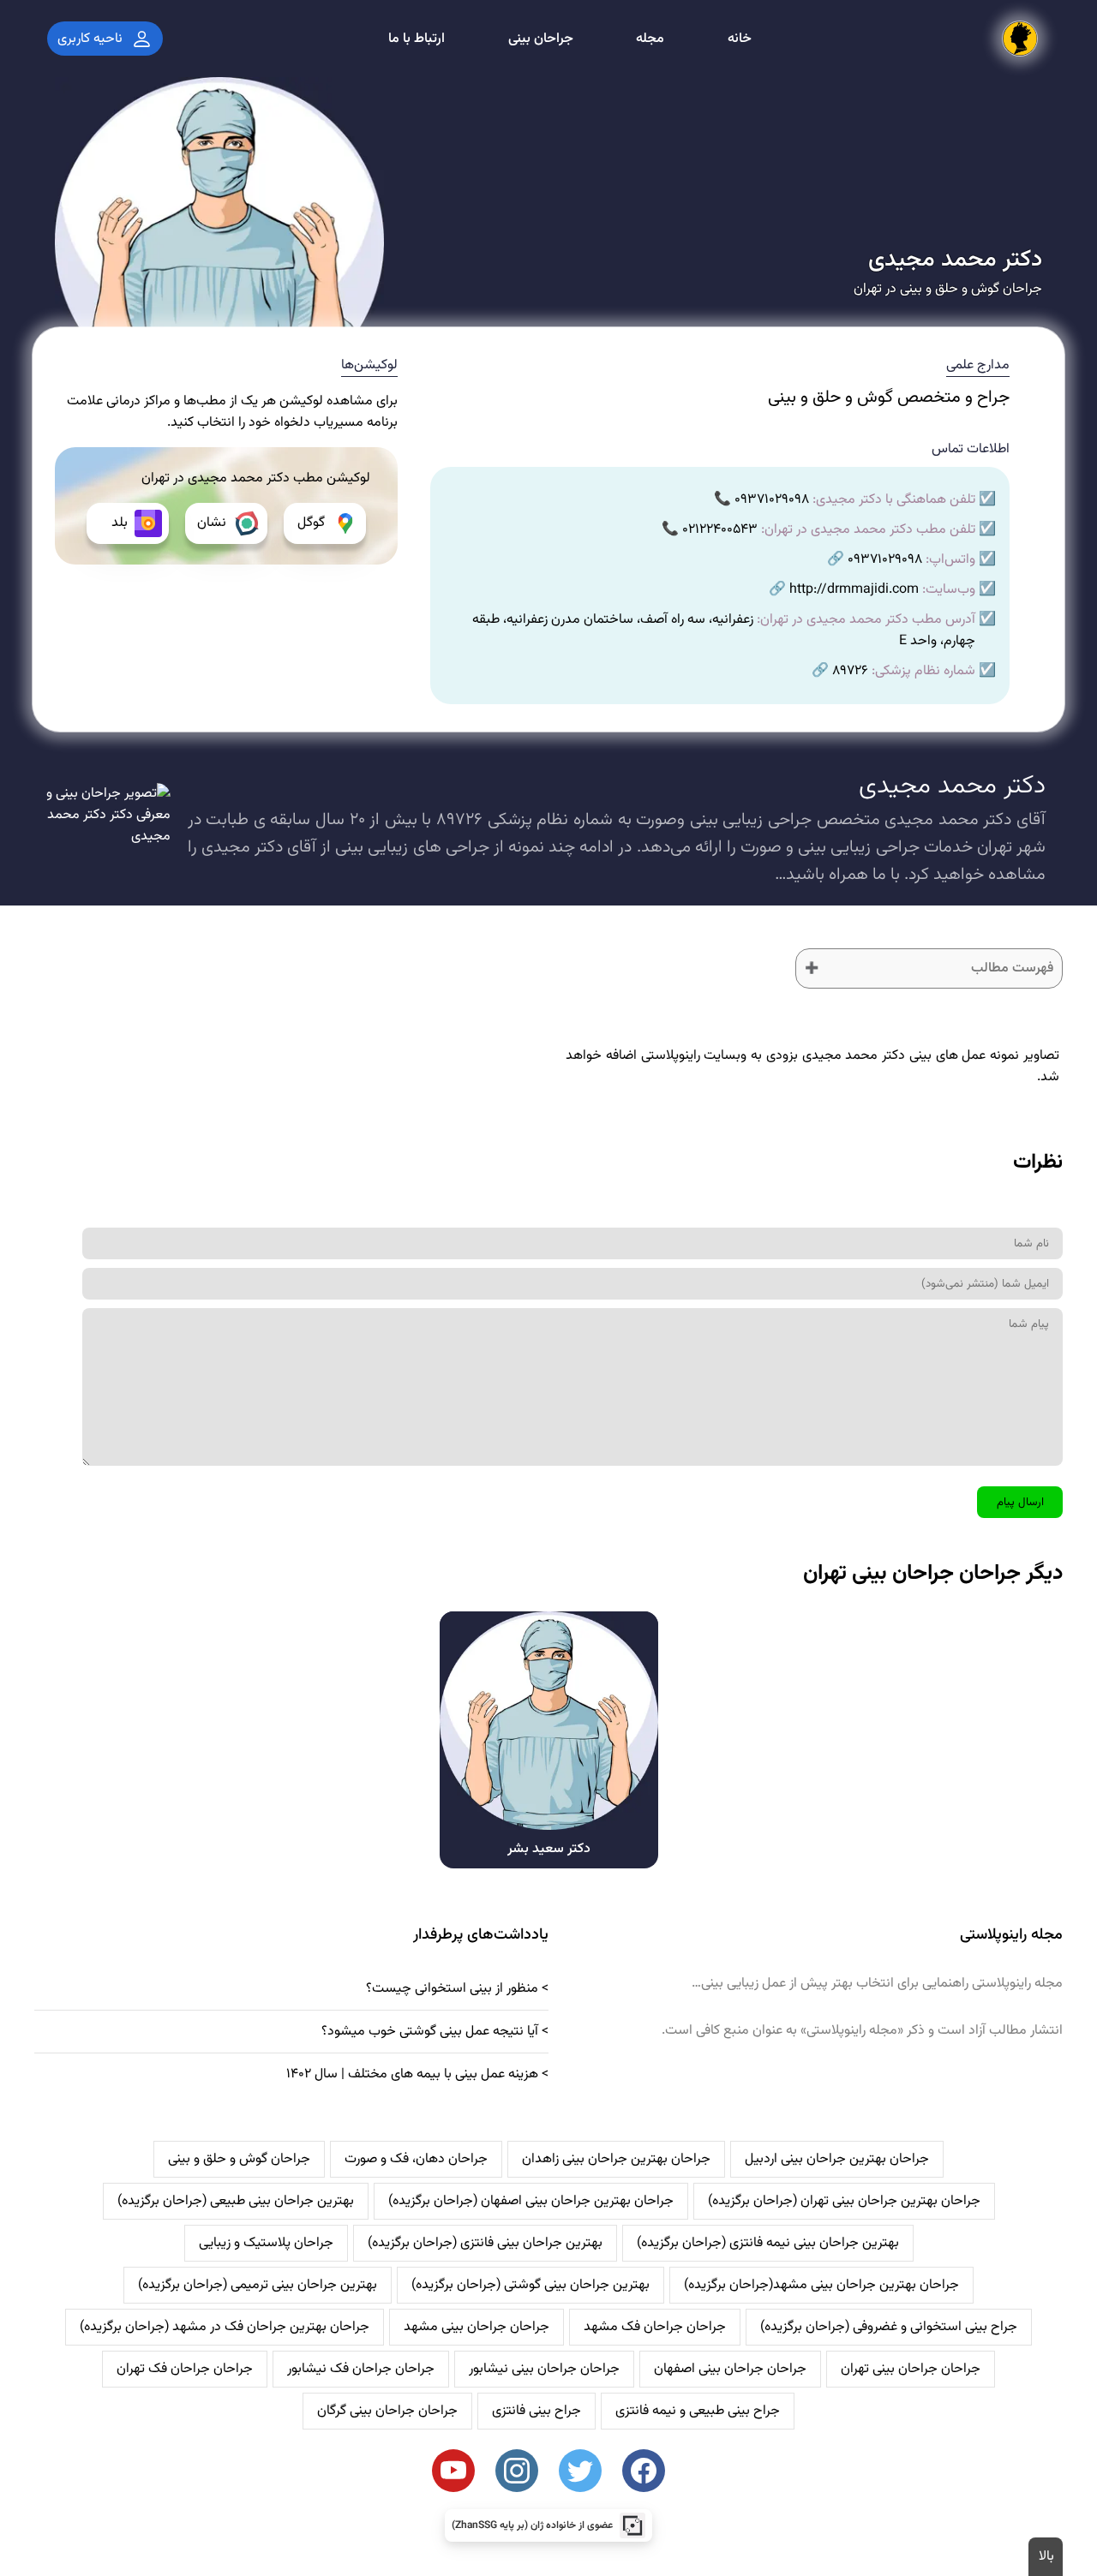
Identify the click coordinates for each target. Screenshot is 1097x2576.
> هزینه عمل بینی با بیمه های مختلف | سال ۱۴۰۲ (417, 2074)
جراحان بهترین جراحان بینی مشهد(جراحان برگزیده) (821, 2285)
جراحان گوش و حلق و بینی (239, 2159)
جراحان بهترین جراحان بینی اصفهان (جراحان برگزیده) (531, 2201)
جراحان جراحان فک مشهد (655, 2327)
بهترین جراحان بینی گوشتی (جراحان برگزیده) (531, 2285)
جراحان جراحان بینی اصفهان (730, 2369)
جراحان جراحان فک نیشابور (361, 2369)
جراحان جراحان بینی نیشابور (544, 2369)
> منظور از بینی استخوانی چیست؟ (457, 1989)
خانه (740, 39)
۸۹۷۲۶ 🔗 (840, 671)
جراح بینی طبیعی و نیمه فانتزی (698, 2411)
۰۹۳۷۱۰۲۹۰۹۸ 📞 (761, 500)
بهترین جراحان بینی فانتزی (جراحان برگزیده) (485, 2243)
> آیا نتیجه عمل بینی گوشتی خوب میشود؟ (435, 2032)
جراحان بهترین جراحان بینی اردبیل (837, 2159)
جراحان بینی (541, 39)
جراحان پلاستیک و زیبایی (266, 2243)
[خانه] (1020, 39)
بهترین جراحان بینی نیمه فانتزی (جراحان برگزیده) (768, 2243)
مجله (650, 39)
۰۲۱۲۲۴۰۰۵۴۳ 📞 (710, 530)
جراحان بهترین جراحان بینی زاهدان (616, 2159)
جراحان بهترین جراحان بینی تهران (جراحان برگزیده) (844, 2201)
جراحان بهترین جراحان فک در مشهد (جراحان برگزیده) (225, 2327)
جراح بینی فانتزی (537, 2411)
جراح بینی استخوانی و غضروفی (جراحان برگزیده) (889, 2327)
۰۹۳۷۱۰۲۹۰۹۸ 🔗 (875, 560)
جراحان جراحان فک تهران (185, 2369)
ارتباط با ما (417, 39)
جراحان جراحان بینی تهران (911, 2369)
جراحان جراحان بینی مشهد (477, 2327)
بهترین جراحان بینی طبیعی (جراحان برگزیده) (236, 2201)
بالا (1046, 2557)
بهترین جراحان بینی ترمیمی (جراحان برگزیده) (258, 2285)
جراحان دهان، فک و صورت (416, 2159)
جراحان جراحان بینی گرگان (387, 2411)
